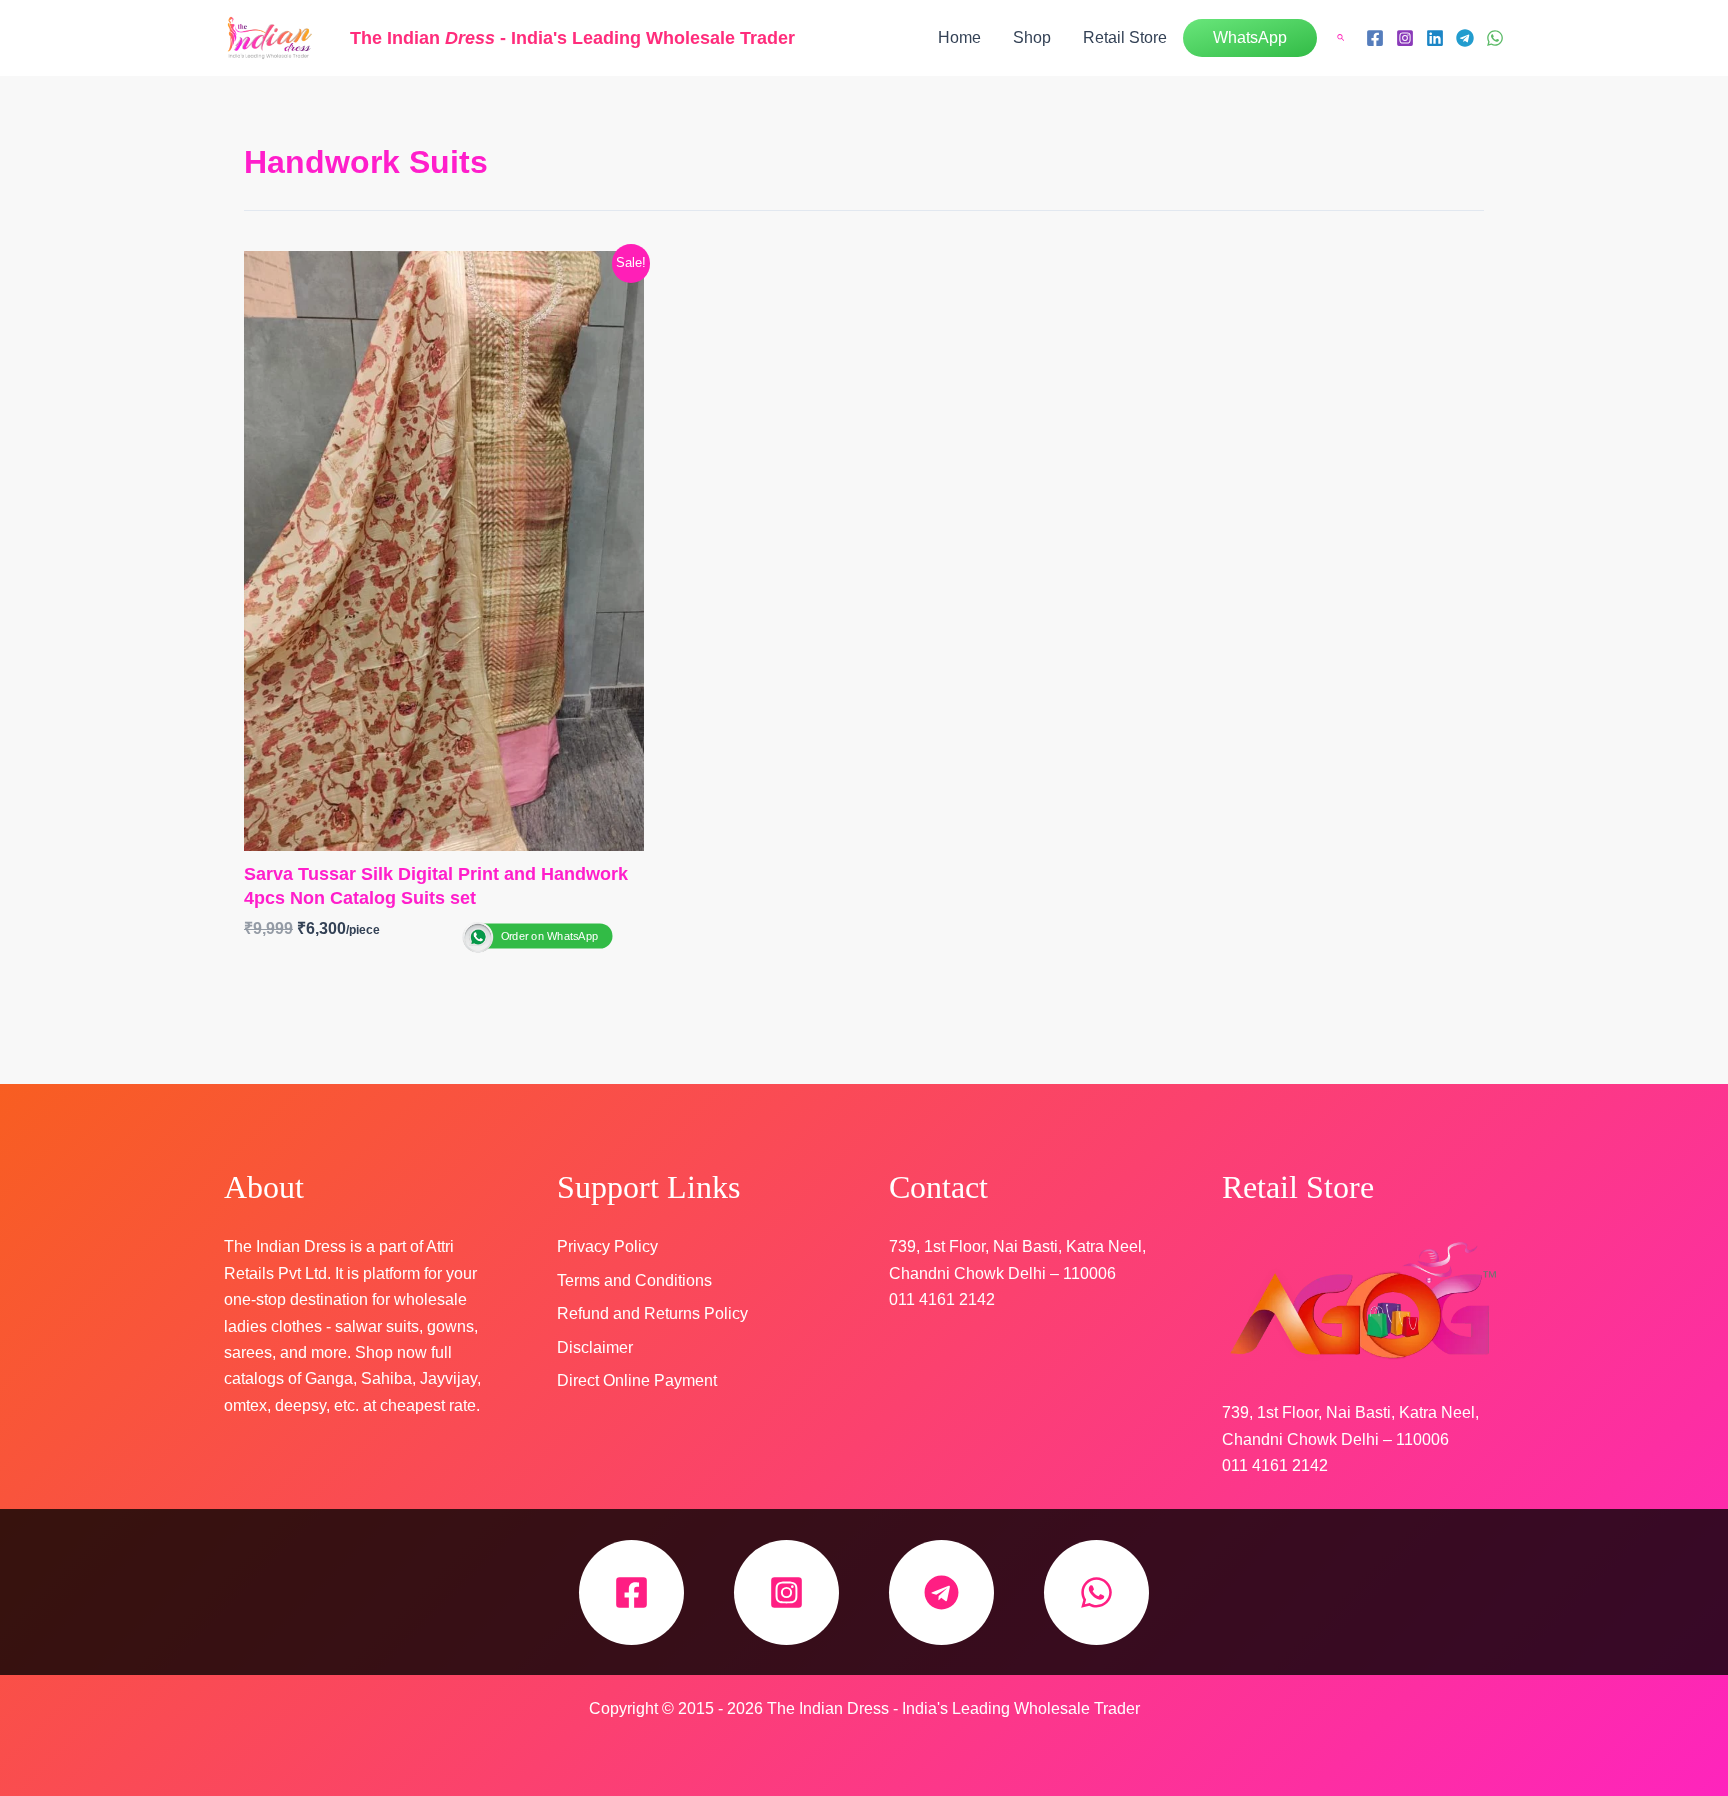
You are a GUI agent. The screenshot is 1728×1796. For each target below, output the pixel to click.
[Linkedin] (1435, 38)
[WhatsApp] (1495, 38)
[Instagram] (1405, 38)
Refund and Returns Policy (652, 1313)
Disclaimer (595, 1347)
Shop (1032, 37)
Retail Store (1125, 37)
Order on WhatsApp (550, 936)
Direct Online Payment (637, 1380)
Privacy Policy (607, 1246)
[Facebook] (1375, 38)
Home (959, 37)
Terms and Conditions (634, 1280)
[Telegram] (1465, 38)
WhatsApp (1250, 37)
